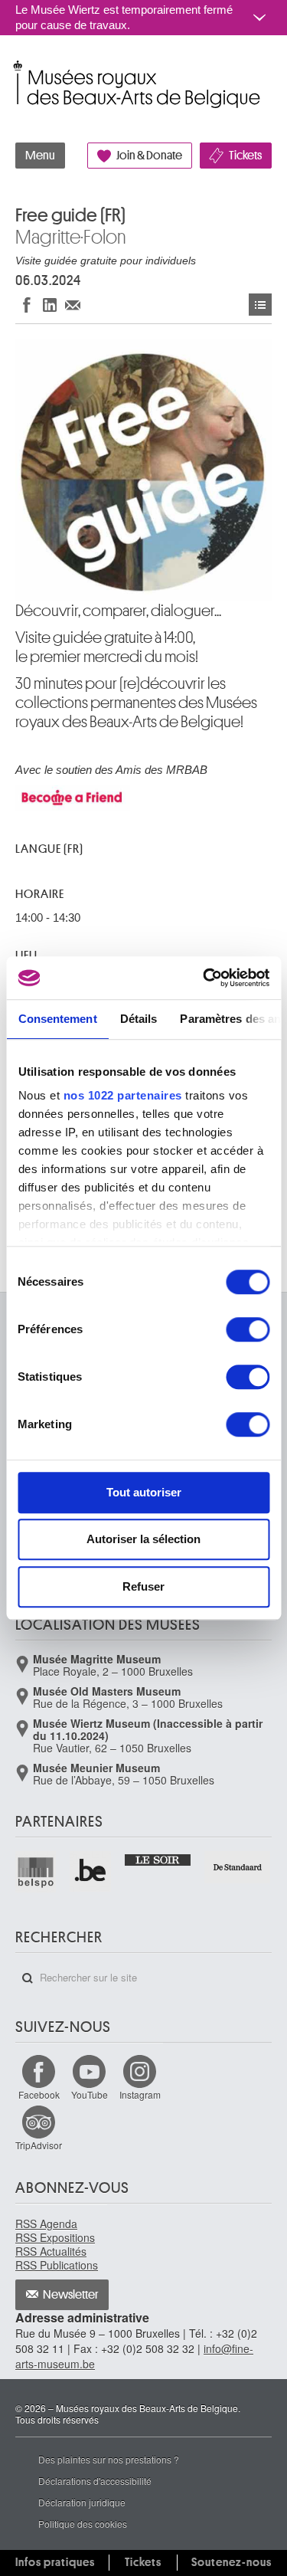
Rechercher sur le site (28, 1978)
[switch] (248, 1329)
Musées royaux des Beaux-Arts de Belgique (16, 68)
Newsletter (71, 2295)
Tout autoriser (144, 1492)
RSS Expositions (55, 2237)
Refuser (143, 1586)
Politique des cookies (83, 2524)
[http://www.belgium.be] (91, 1871)
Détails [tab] (138, 1019)
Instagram (140, 2094)
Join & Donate (149, 156)
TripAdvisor (39, 2145)
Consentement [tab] (57, 1019)
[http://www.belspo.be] (36, 1871)
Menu (40, 156)
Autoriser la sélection (143, 1539)
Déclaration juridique (82, 2502)
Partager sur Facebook (27, 305)
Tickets (245, 156)
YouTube (90, 2094)
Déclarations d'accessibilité (95, 2481)
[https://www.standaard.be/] (238, 1867)
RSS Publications (57, 2265)
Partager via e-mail (73, 305)
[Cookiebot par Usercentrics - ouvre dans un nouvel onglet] (204, 978)
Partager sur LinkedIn (50, 305)
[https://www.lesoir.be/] (158, 1858)
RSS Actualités (51, 2251)
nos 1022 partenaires (122, 1095)
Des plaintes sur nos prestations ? (109, 2459)
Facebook (39, 2094)
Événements (260, 305)
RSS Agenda (46, 2224)
